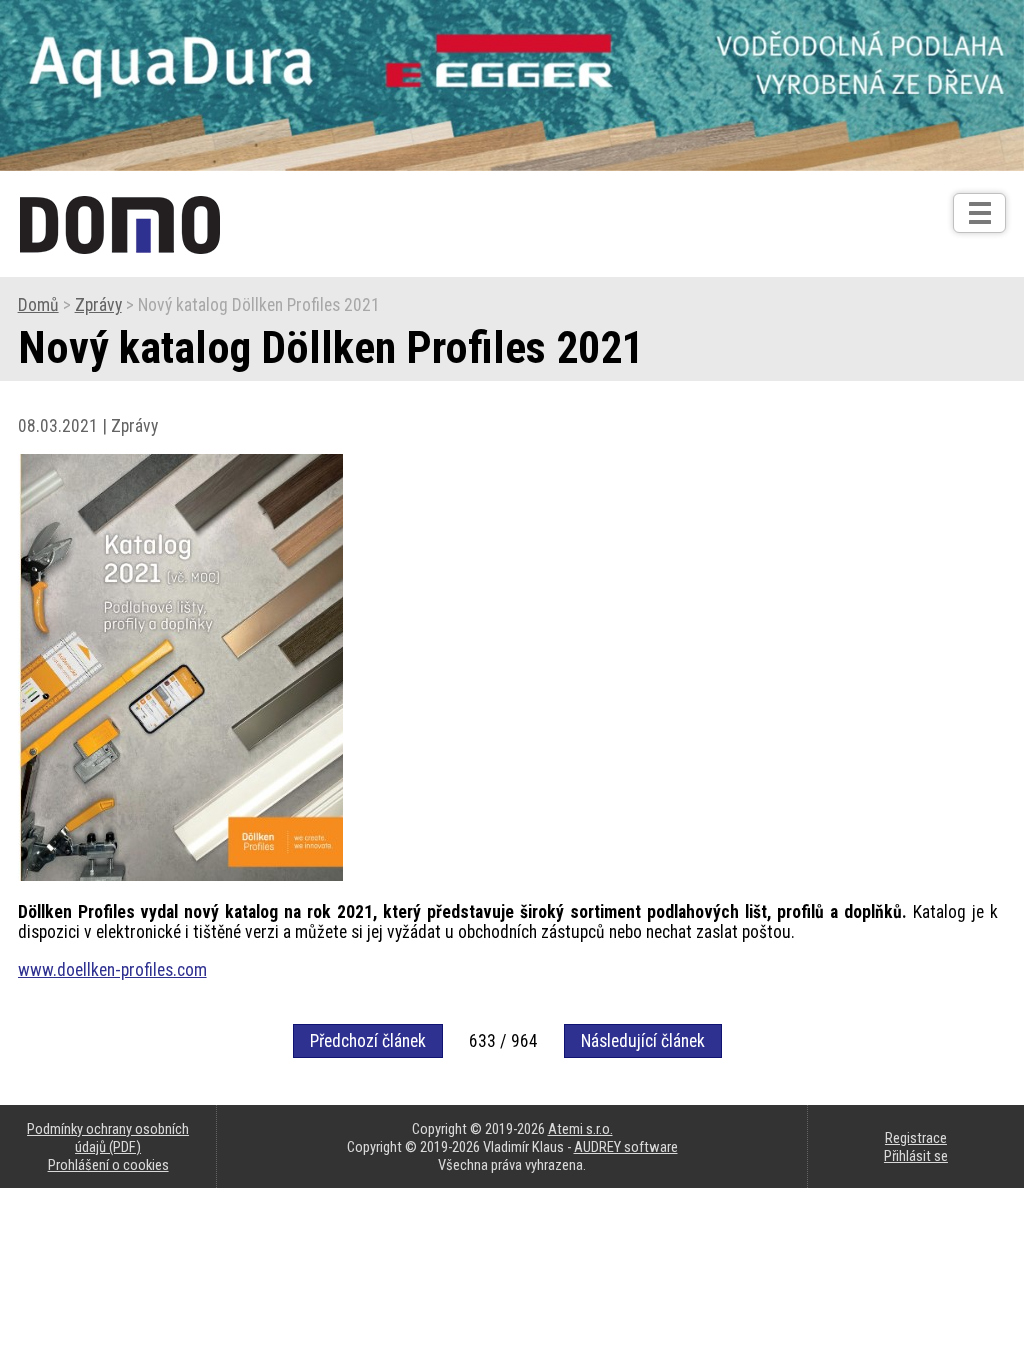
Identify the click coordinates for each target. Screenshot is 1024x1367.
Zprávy (98, 305)
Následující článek (643, 1041)
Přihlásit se (916, 1156)
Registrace (916, 1138)
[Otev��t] (979, 213)
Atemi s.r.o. (580, 1129)
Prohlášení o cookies (108, 1165)
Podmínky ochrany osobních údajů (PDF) (108, 1138)
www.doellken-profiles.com (112, 970)
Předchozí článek (368, 1041)
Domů (38, 305)
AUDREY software (626, 1147)
